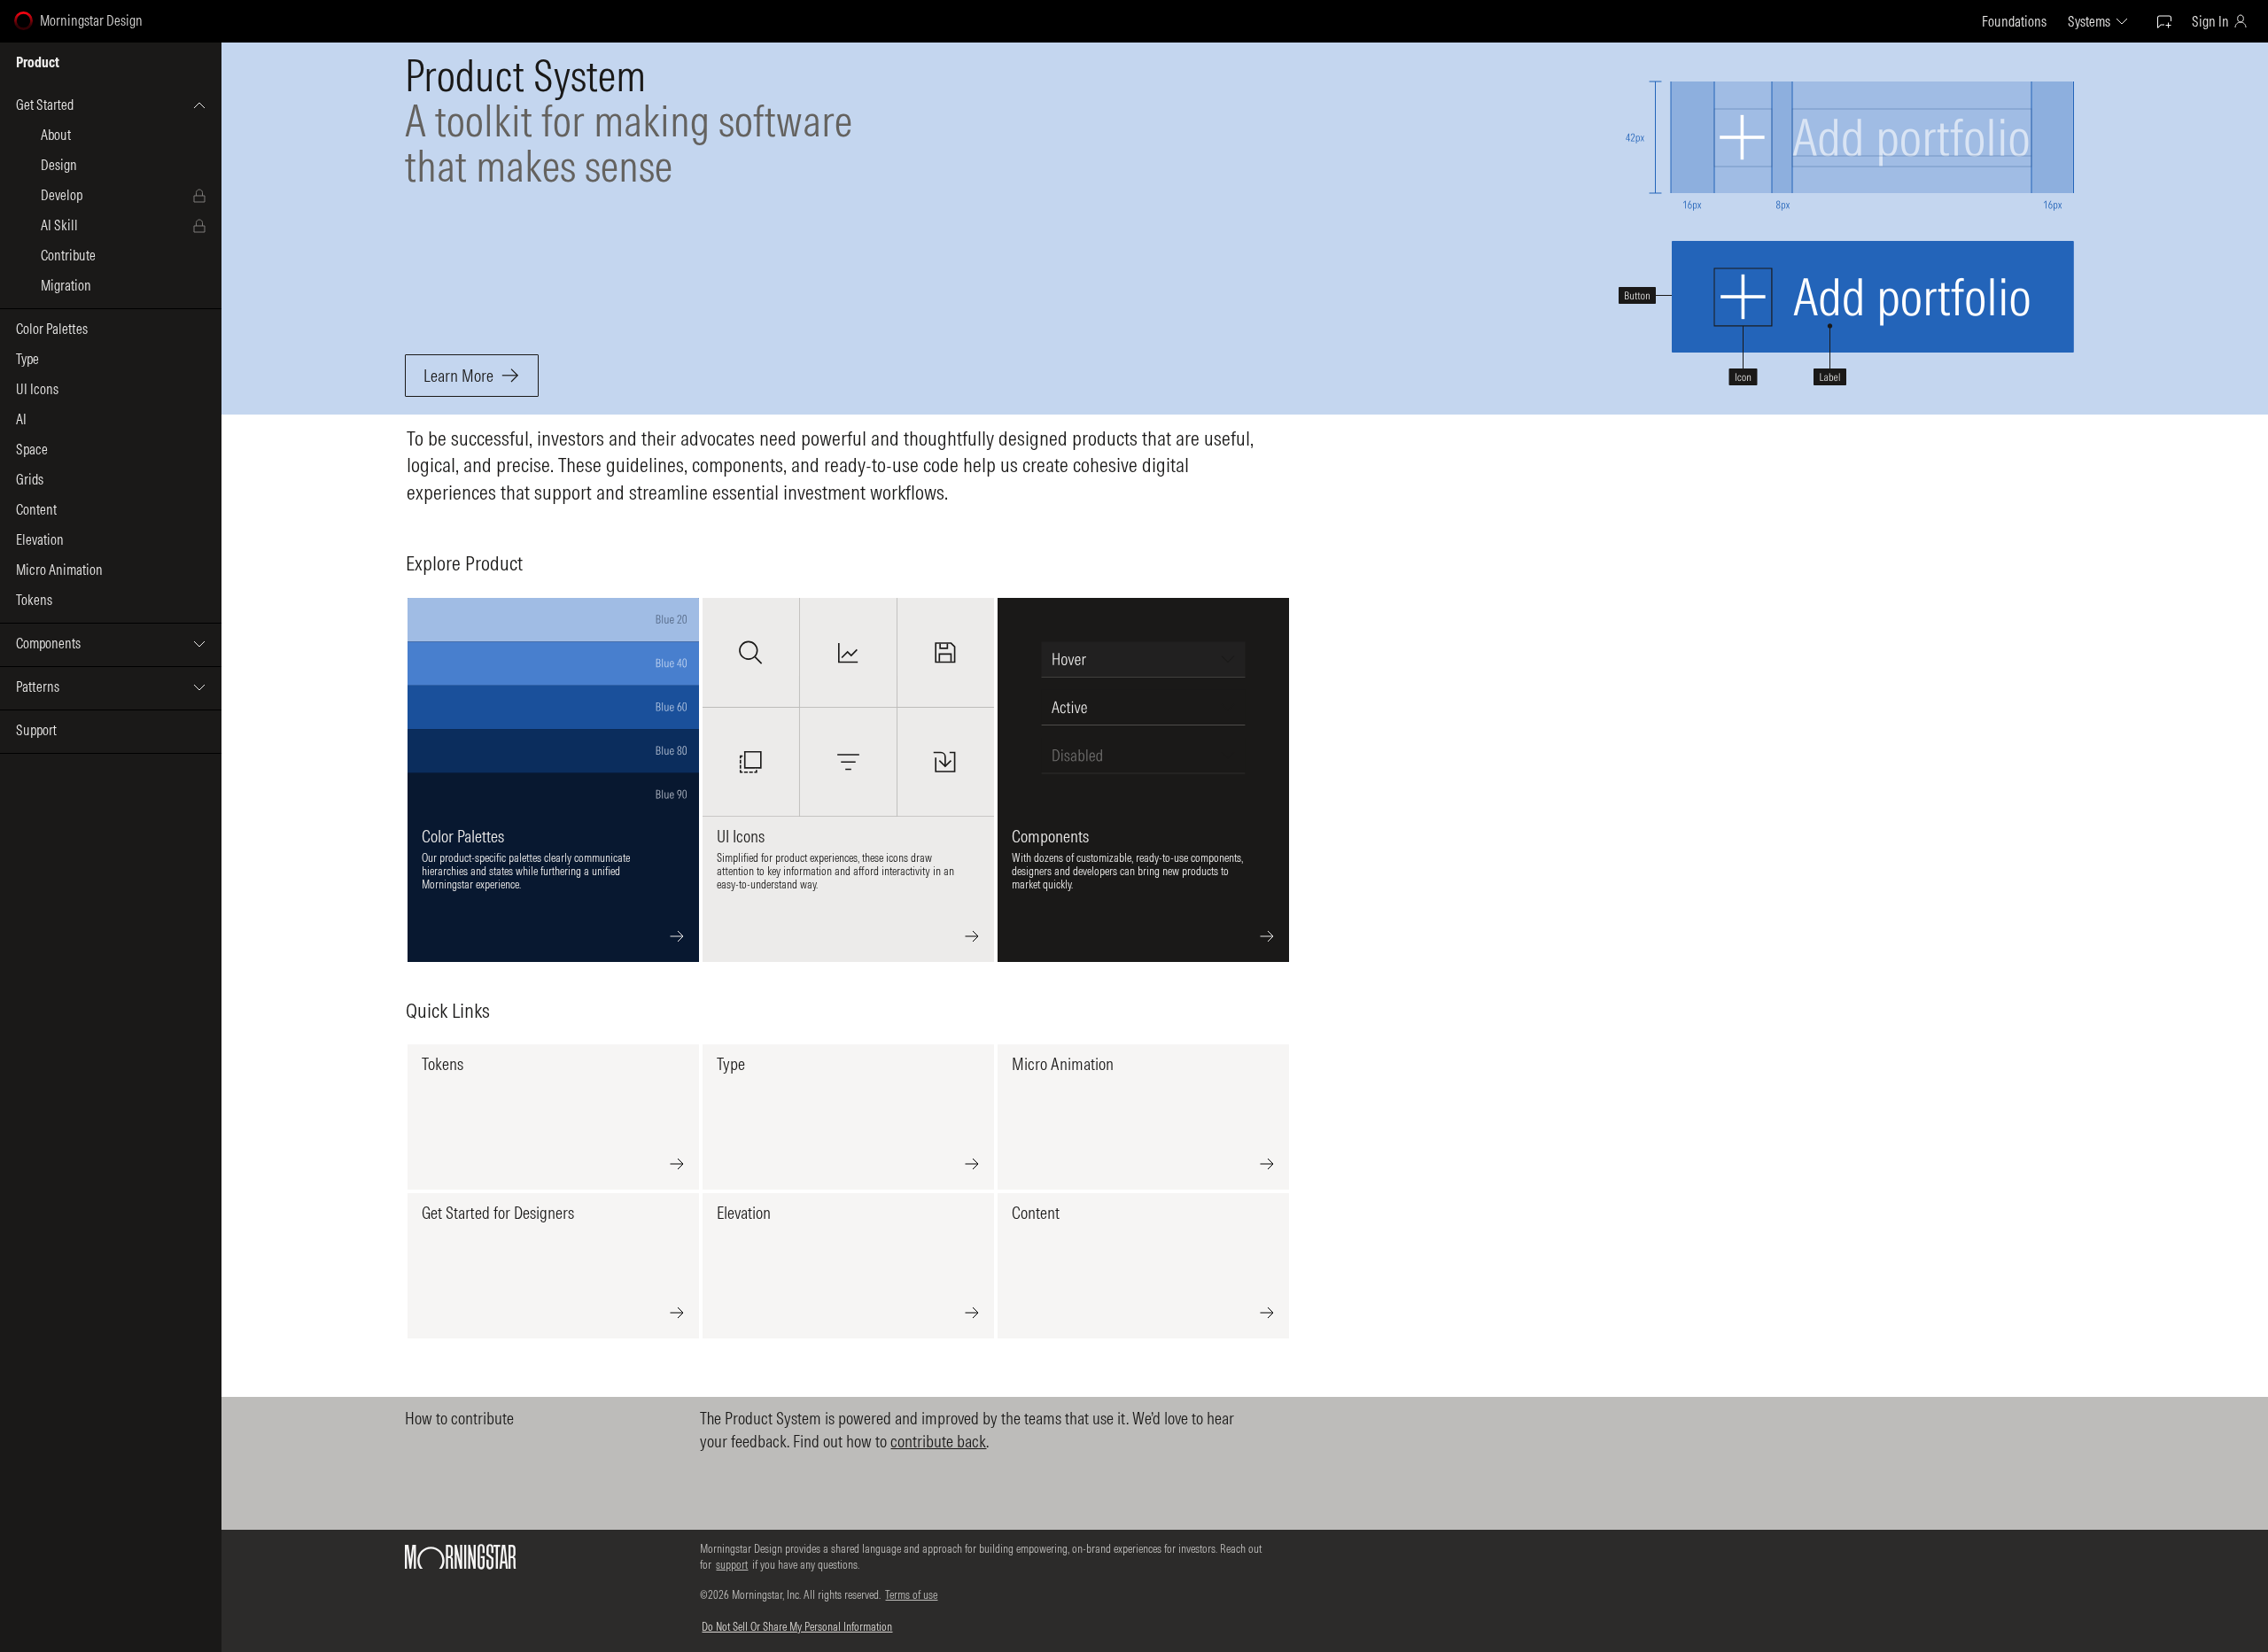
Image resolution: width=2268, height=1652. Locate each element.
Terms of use (911, 1594)
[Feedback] (2164, 21)
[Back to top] (2235, 1609)
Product (38, 63)
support (732, 1564)
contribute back (938, 1441)
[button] (111, 105)
